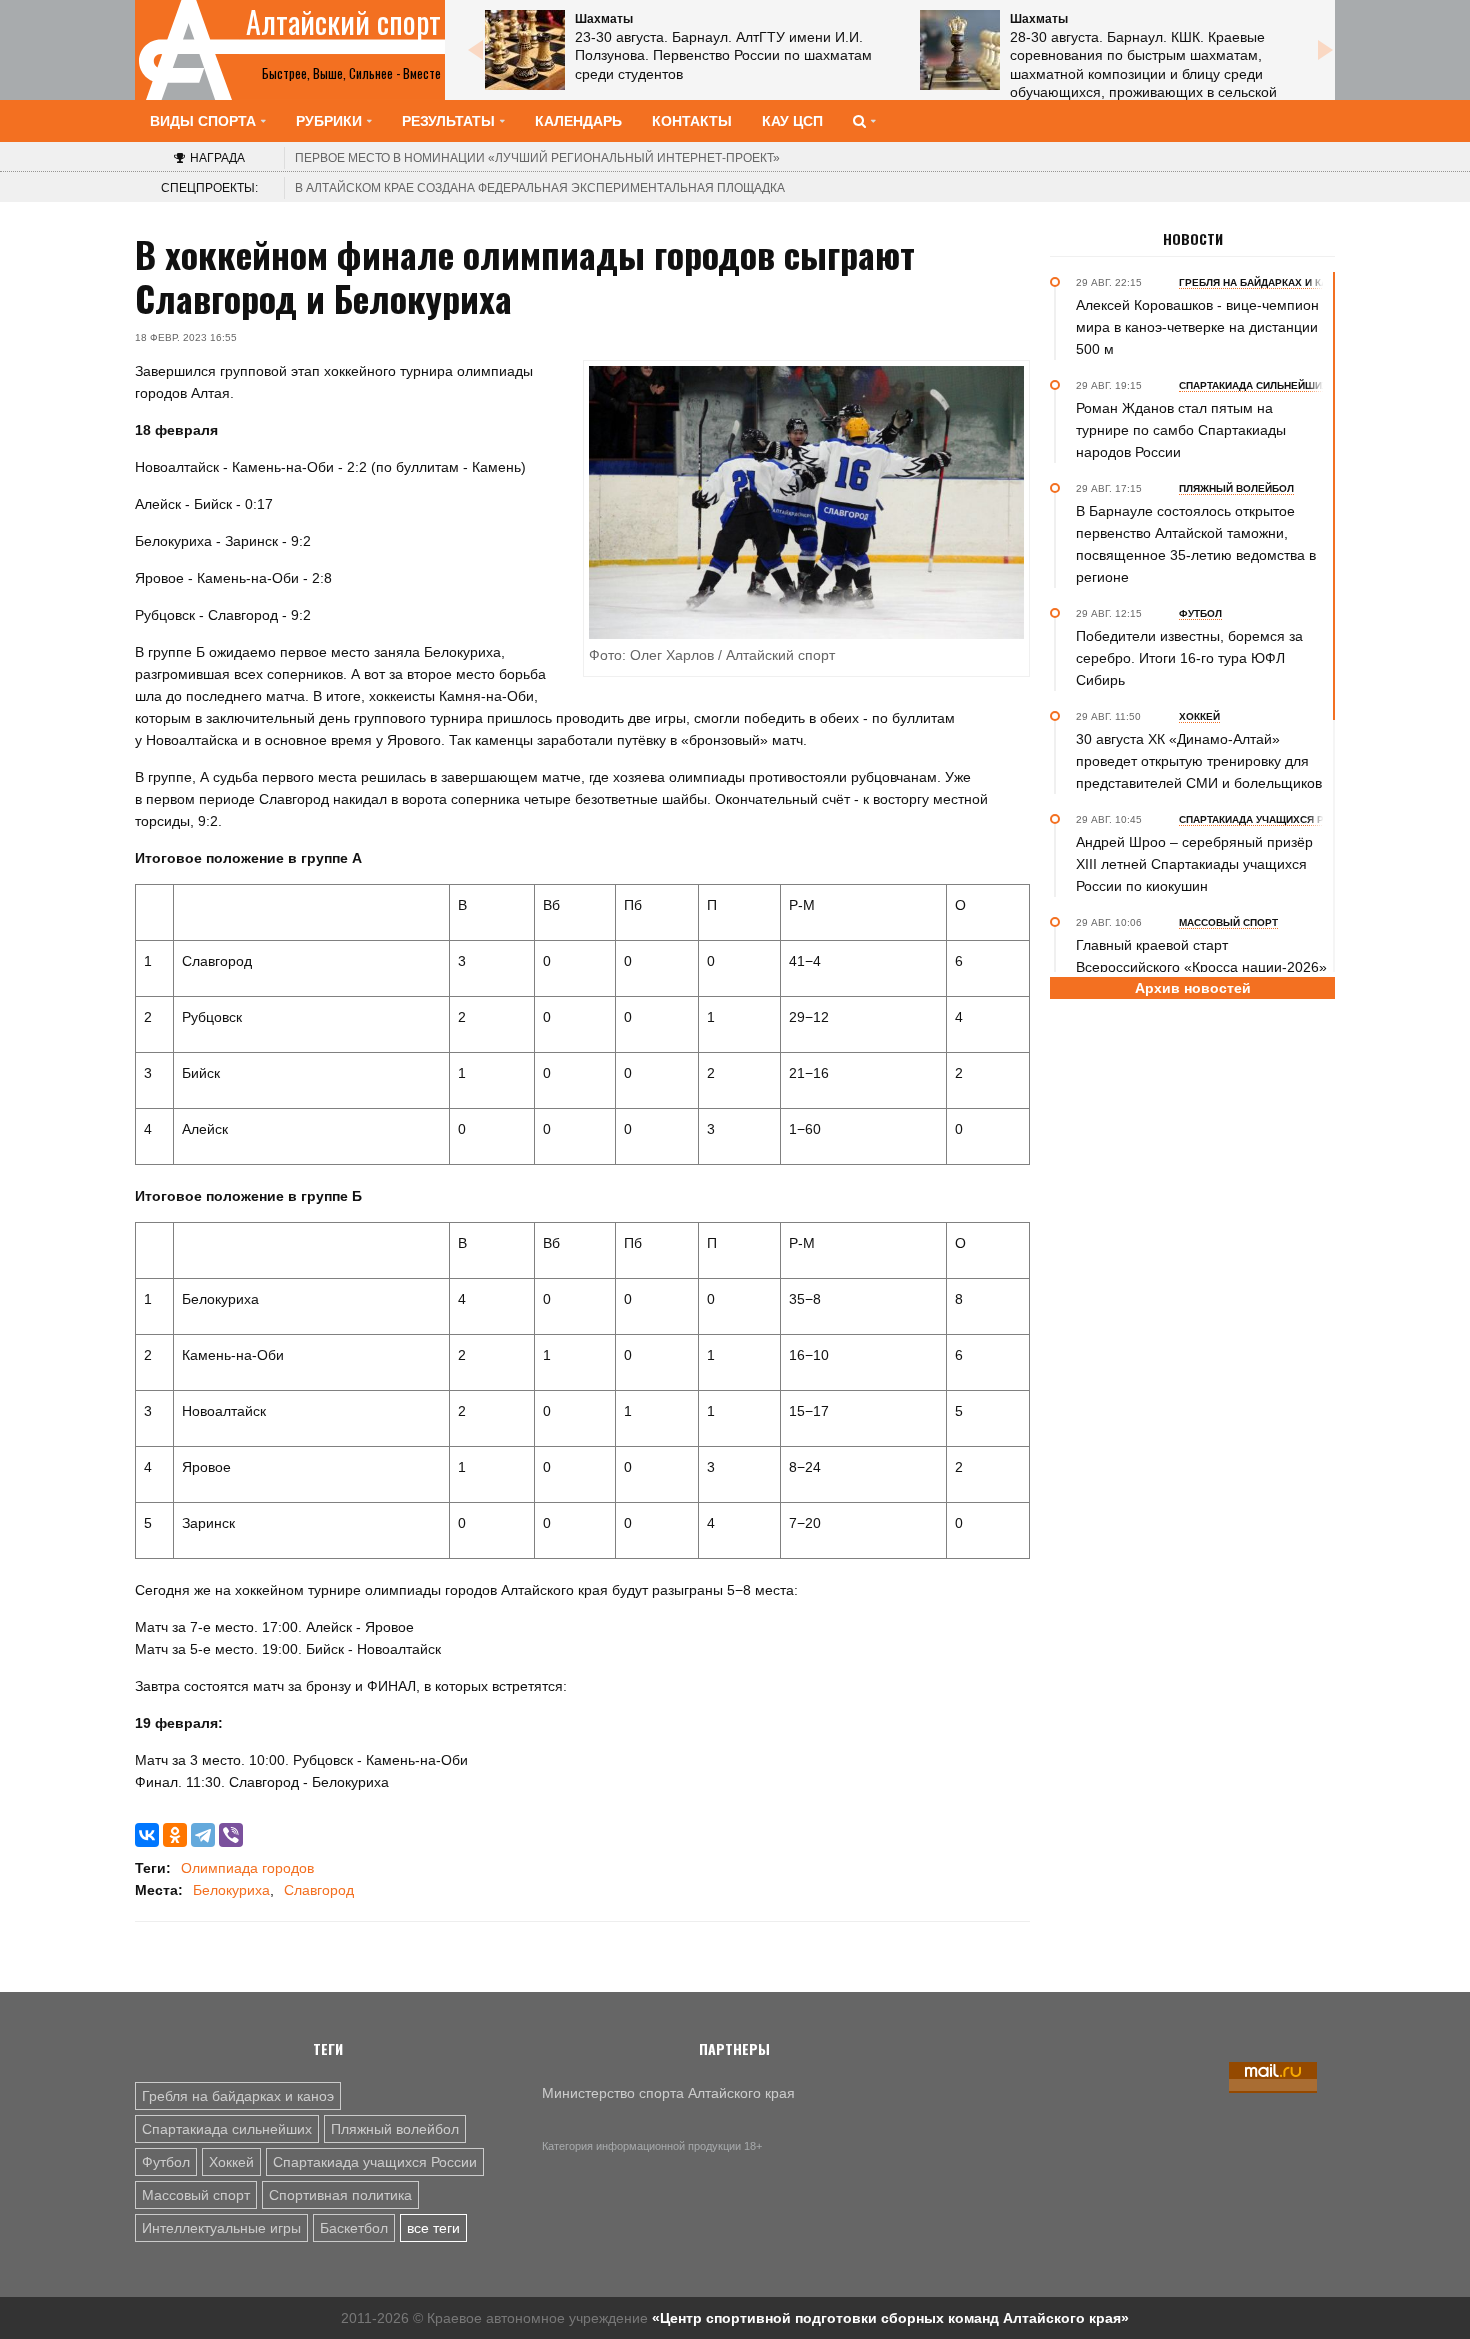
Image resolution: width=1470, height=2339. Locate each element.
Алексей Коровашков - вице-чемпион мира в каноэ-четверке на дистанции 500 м (1197, 327)
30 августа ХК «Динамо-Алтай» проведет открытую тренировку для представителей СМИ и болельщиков (1199, 761)
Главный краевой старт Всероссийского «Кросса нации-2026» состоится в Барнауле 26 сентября (1201, 967)
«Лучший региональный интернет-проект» (537, 158)
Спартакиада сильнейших (227, 2129)
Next (1325, 50)
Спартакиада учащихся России (375, 2162)
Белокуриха (231, 1890)
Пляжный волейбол (395, 2129)
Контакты (692, 121)
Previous (475, 50)
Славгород (319, 1890)
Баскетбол (354, 2228)
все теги (433, 2228)
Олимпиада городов (247, 1868)
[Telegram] (203, 1835)
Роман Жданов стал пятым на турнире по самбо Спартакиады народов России (1181, 430)
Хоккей (231, 2162)
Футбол (166, 2162)
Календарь (578, 121)
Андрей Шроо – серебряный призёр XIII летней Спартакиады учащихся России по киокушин (1194, 864)
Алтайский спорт (343, 22)
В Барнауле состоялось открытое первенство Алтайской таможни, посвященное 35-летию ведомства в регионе (1196, 544)
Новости (1193, 239)
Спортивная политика (340, 2195)
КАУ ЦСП (792, 121)
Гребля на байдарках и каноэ (238, 2096)
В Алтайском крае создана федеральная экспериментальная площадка (540, 188)
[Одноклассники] (175, 1835)
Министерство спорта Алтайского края (668, 2093)
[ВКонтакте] (147, 1835)
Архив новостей (1193, 988)
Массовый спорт (196, 2195)
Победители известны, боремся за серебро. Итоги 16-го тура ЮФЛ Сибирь (1189, 658)
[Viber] (231, 1835)
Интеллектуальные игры (221, 2228)
